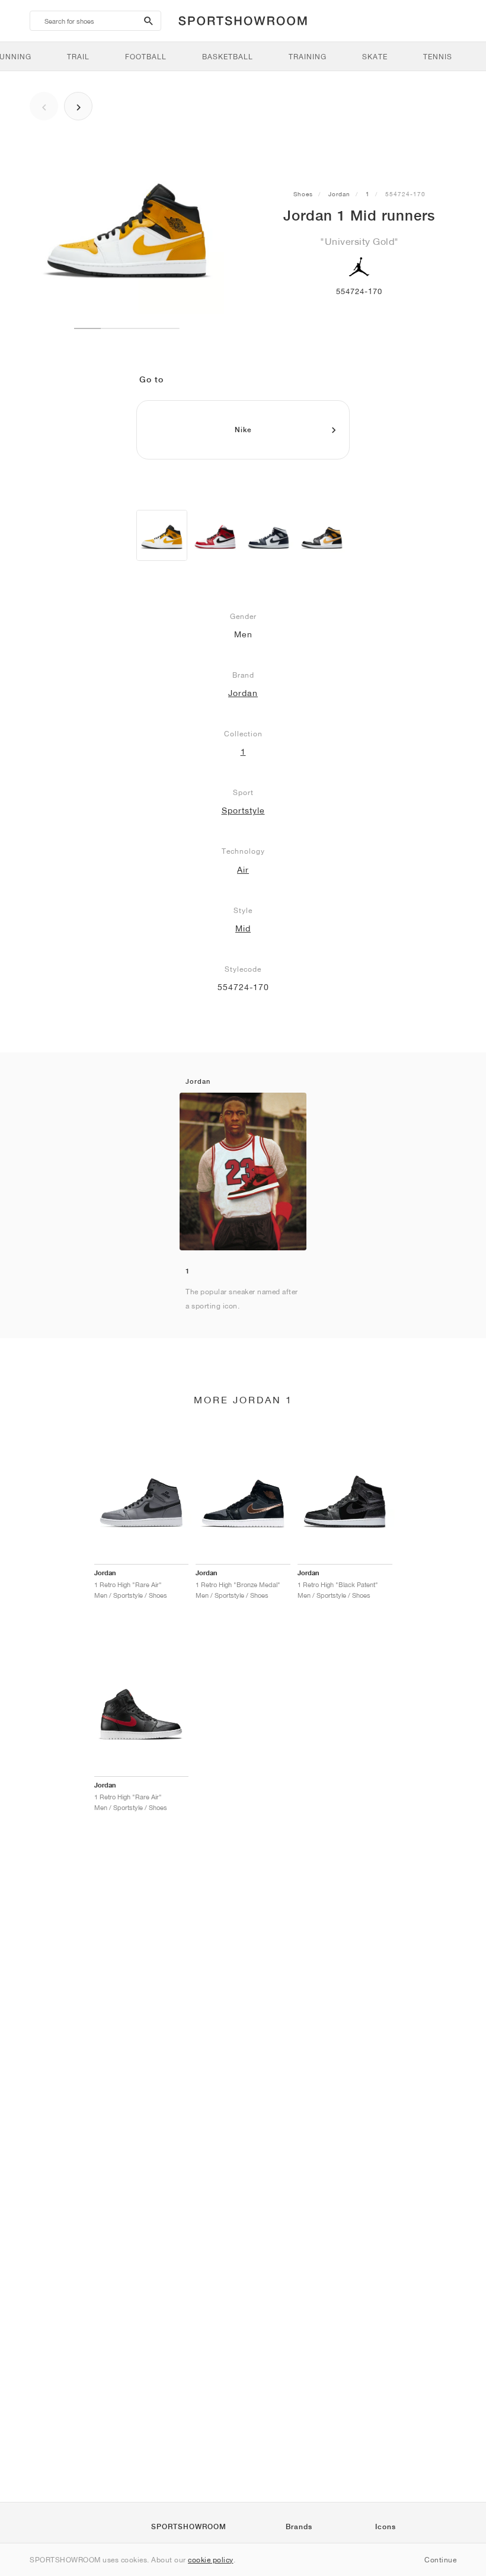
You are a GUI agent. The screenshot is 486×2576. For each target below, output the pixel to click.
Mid (243, 928)
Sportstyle (243, 810)
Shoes (303, 194)
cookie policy (211, 2560)
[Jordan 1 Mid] (162, 535)
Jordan (339, 194)
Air (243, 870)
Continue (440, 2560)
